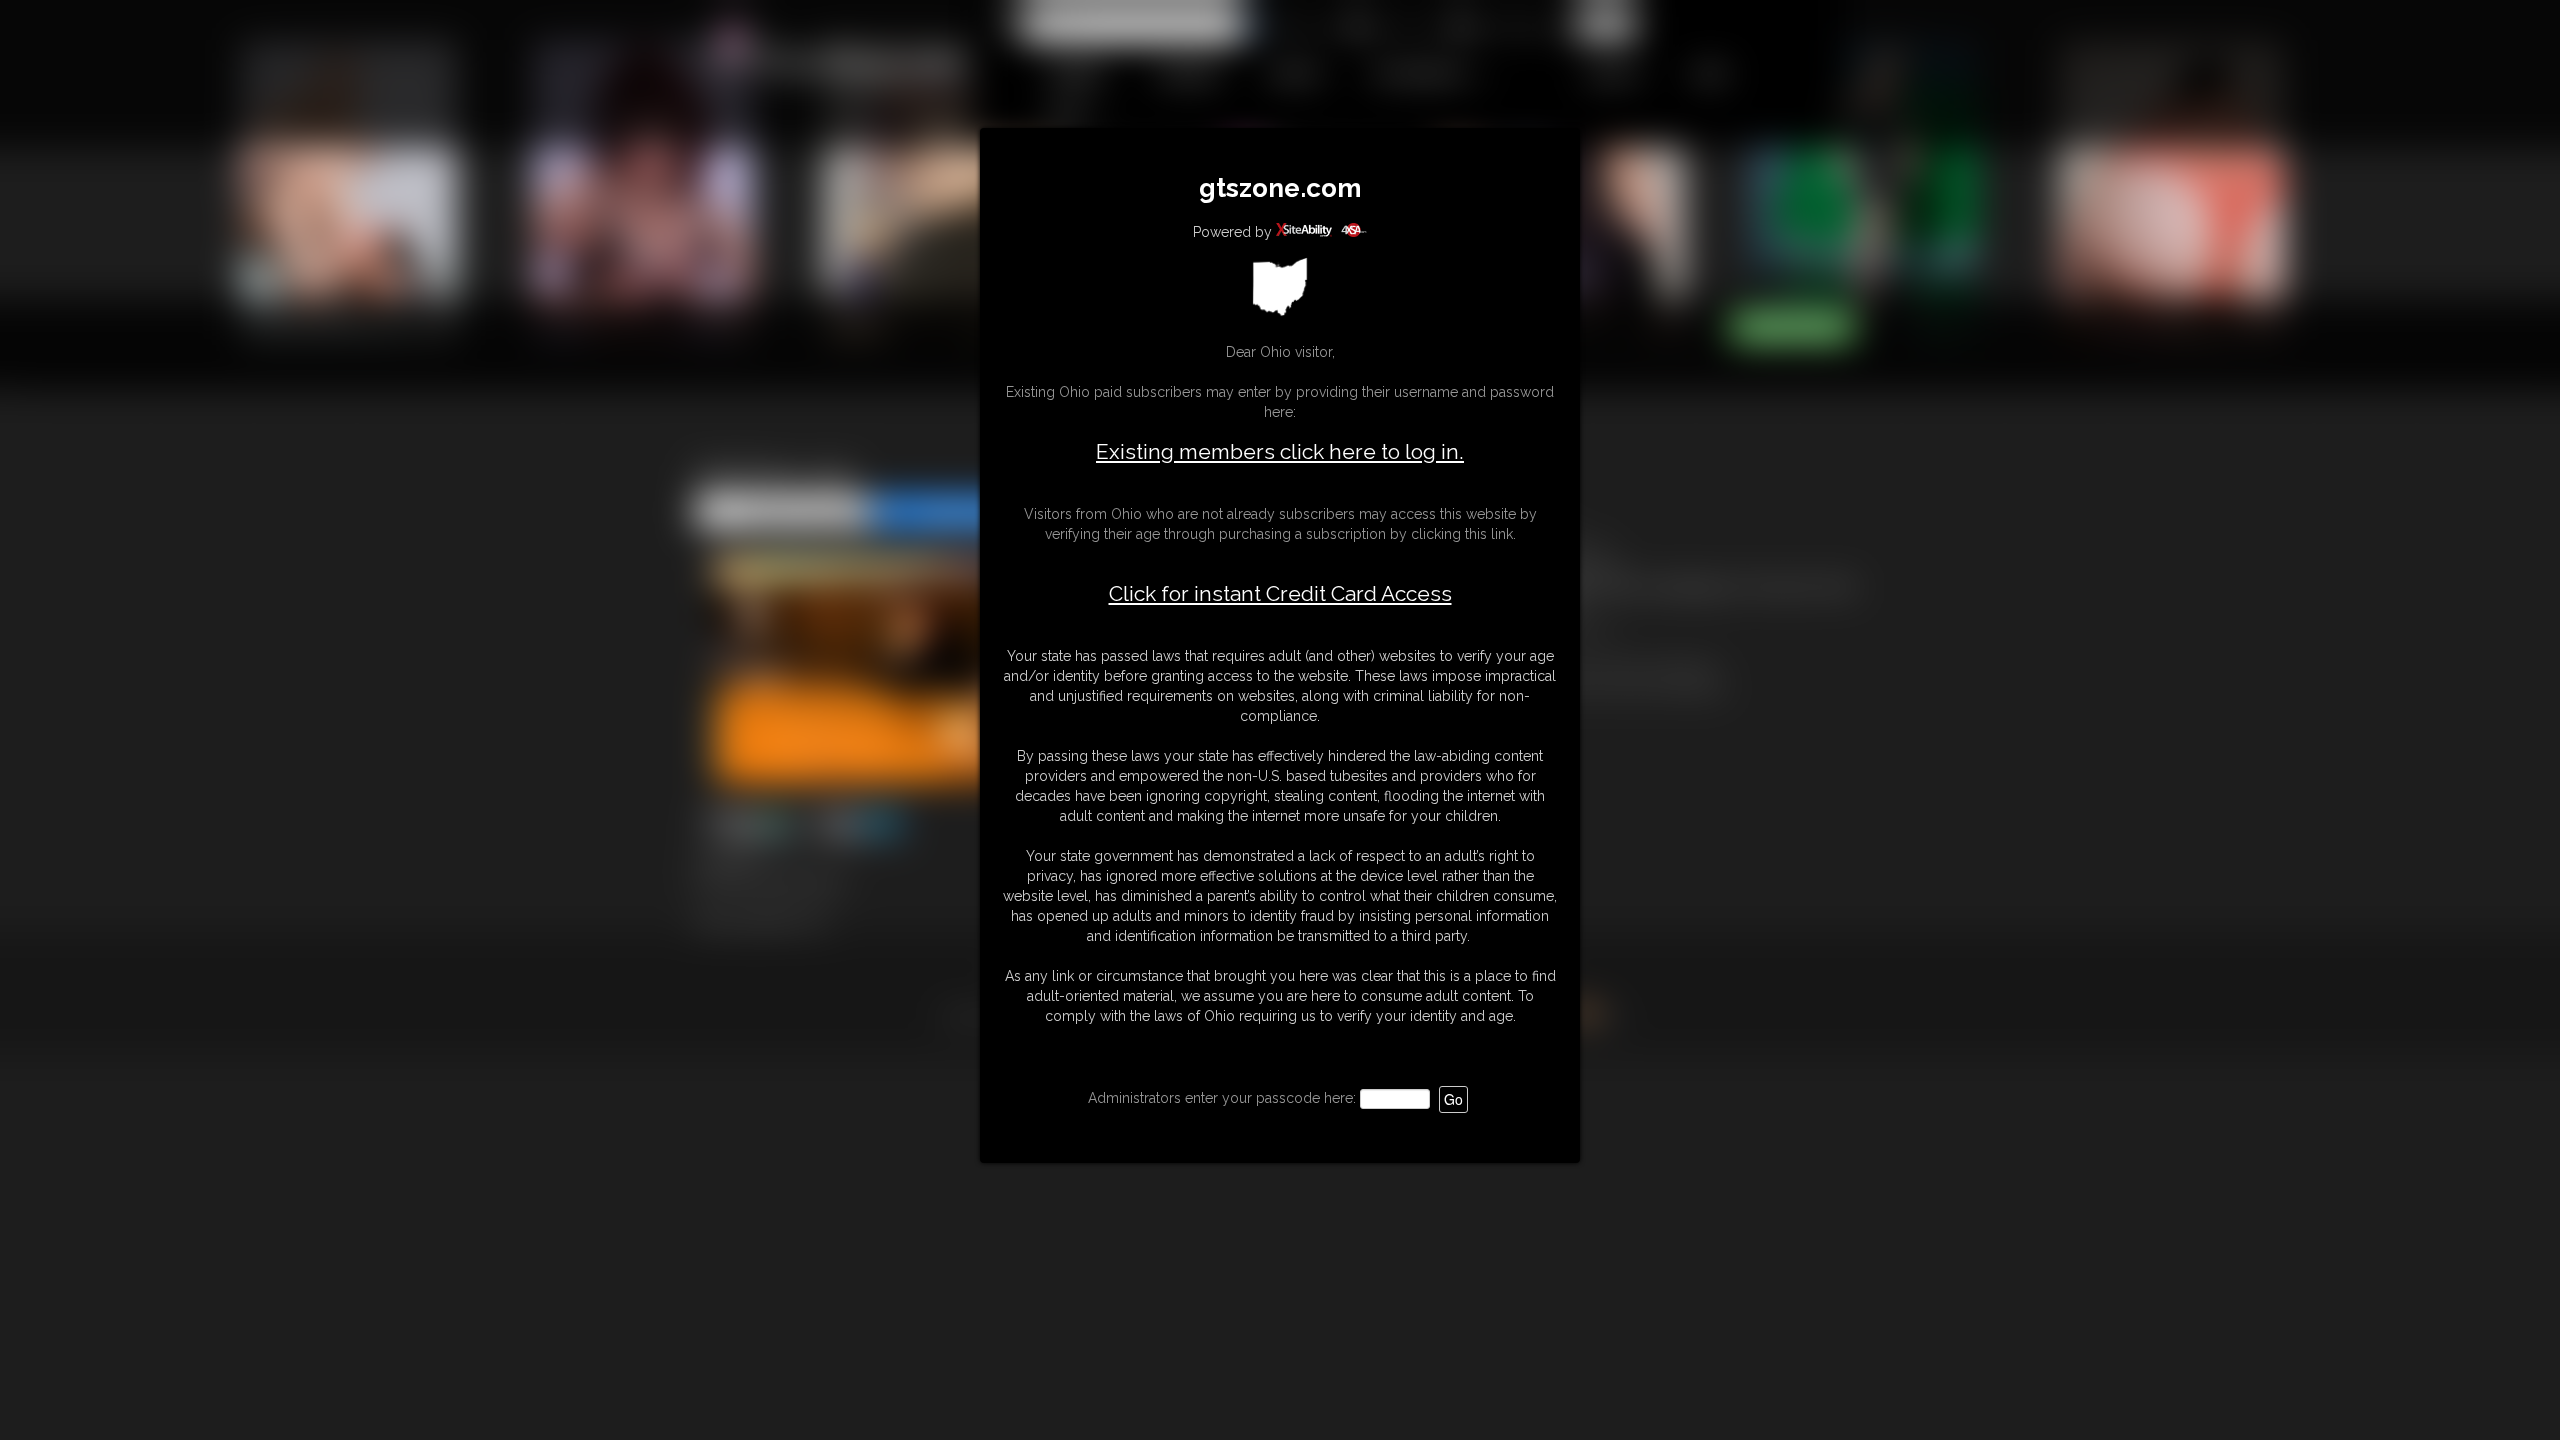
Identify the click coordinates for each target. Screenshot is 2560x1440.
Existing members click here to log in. (1280, 451)
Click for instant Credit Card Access (1280, 594)
